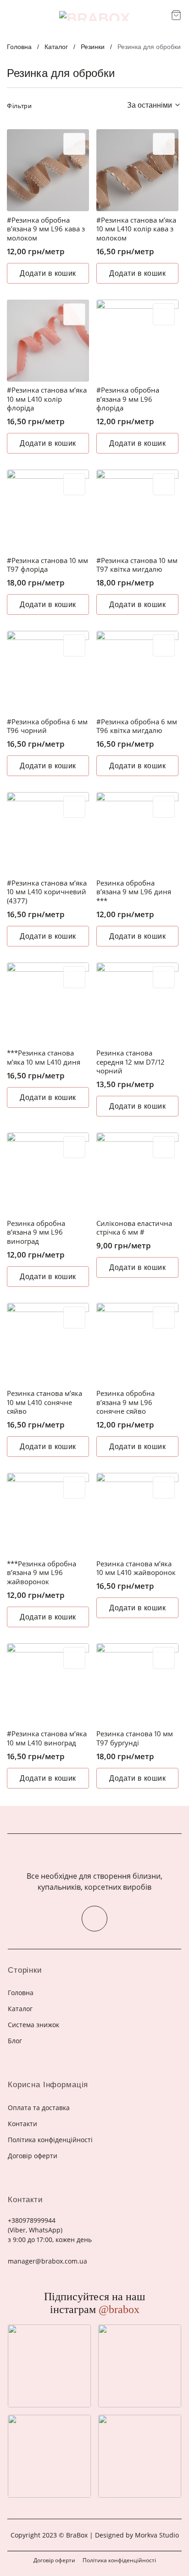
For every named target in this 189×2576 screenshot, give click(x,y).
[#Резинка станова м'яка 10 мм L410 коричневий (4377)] (48, 833)
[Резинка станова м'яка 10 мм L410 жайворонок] (137, 1514)
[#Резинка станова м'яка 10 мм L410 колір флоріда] (48, 341)
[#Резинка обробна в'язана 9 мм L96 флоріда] (137, 341)
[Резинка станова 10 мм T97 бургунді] (137, 1684)
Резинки (93, 47)
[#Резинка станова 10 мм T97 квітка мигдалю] (137, 511)
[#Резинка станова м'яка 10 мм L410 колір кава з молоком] (137, 170)
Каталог (56, 47)
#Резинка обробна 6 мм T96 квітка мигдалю (137, 726)
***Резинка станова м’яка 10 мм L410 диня (44, 1058)
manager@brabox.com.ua (47, 2261)
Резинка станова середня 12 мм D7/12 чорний (131, 1062)
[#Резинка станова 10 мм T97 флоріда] (48, 511)
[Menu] (13, 16)
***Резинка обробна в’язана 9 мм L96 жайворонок (42, 1573)
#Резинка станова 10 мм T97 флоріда (47, 565)
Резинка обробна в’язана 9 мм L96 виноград (36, 1232)
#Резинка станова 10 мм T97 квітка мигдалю (137, 565)
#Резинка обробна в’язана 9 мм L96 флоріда (128, 399)
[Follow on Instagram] (94, 1919)
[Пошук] (161, 16)
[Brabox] (94, 16)
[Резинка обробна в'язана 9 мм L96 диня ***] (137, 833)
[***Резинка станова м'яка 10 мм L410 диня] (48, 1004)
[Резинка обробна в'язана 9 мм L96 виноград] (48, 1173)
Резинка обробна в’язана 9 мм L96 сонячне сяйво (125, 1402)
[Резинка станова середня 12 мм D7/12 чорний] (137, 1004)
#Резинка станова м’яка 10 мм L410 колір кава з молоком (136, 229)
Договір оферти (54, 2560)
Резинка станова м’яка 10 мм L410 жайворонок (136, 1568)
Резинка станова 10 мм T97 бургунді (135, 1738)
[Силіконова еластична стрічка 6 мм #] (137, 1173)
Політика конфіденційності (119, 2560)
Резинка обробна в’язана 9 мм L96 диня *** (134, 892)
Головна (19, 47)
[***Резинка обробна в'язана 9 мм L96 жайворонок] (48, 1514)
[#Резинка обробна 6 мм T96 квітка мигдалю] (137, 672)
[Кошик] (176, 15)
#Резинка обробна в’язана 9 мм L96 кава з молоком (46, 229)
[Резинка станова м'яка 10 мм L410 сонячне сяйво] (48, 1344)
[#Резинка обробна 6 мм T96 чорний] (48, 672)
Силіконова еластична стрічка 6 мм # (134, 1228)
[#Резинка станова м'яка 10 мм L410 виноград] (48, 1684)
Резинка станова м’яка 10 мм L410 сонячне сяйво (44, 1402)
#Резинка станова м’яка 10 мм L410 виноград (47, 1738)
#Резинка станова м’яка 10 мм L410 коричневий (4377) (47, 892)
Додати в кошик (48, 273)
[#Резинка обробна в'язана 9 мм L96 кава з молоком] (48, 170)
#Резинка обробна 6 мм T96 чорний (47, 726)
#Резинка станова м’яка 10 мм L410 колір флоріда (47, 399)
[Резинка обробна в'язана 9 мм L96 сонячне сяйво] (137, 1344)
